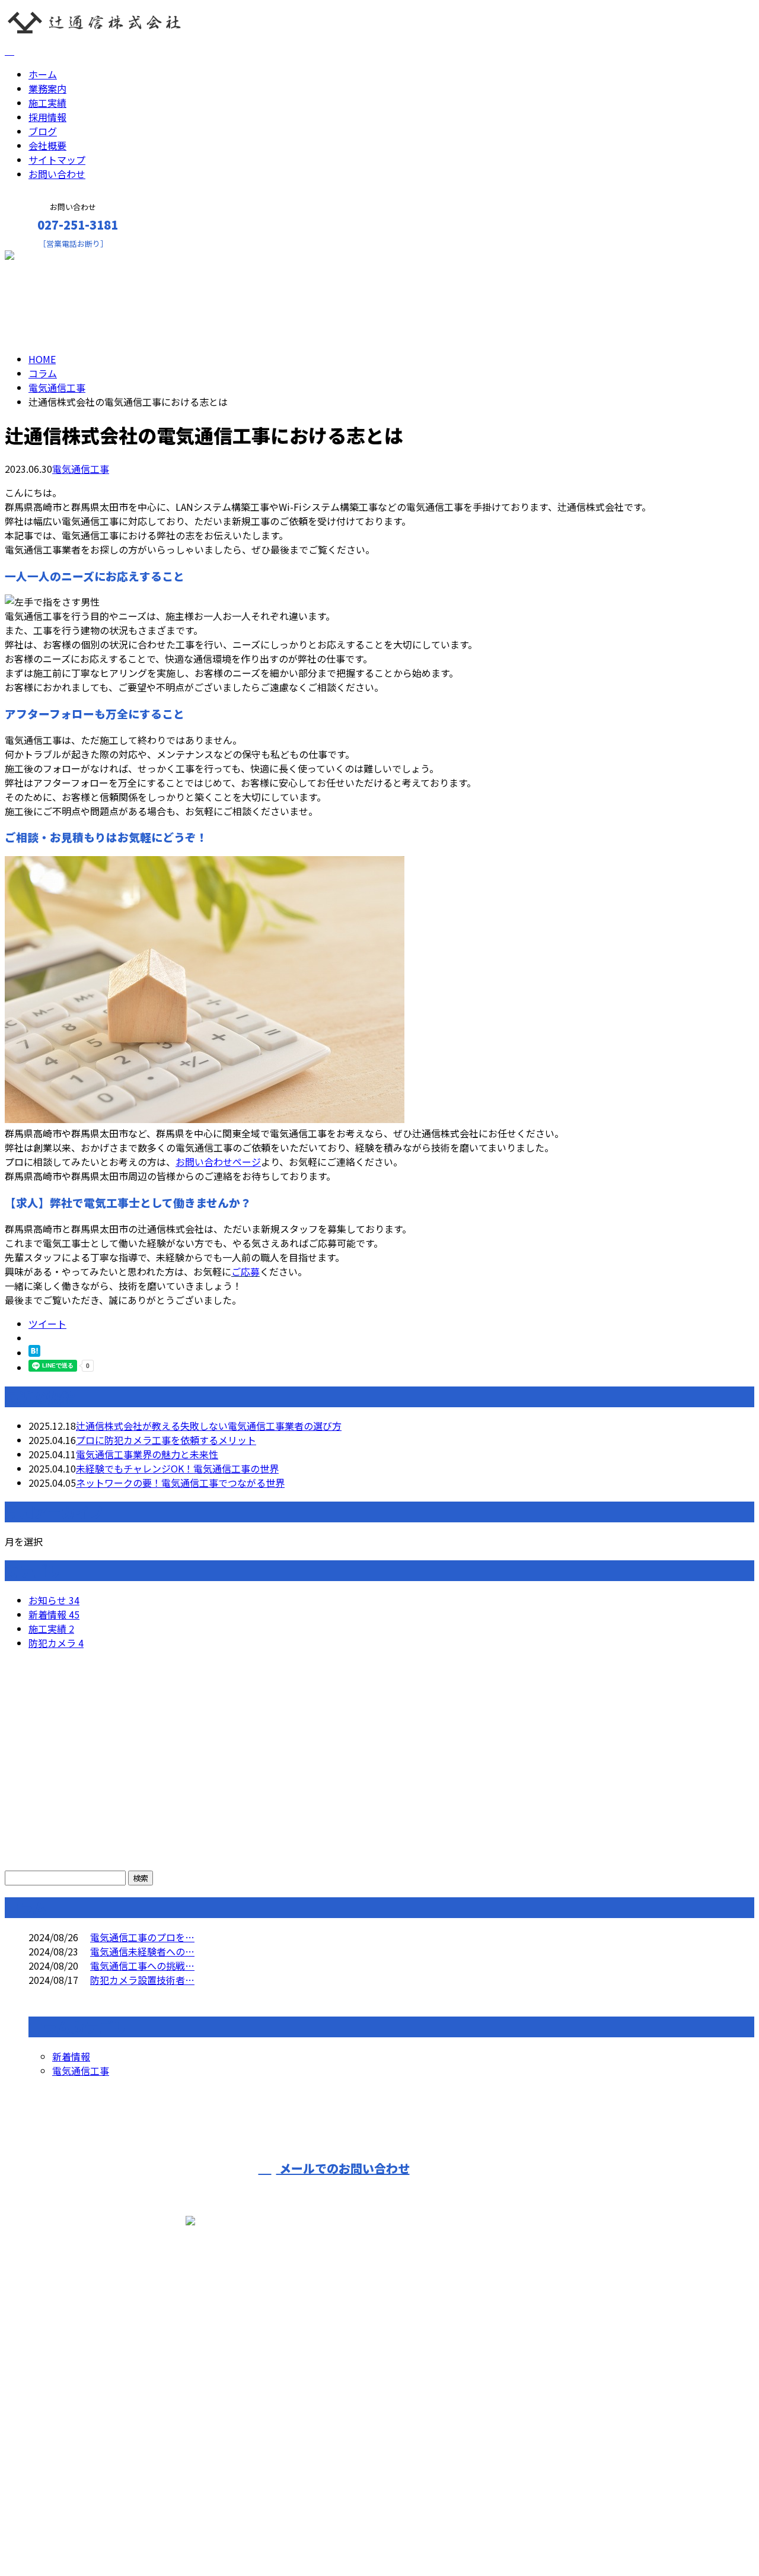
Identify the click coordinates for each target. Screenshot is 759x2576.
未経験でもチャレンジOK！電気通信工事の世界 (177, 1468)
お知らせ (54, 1600)
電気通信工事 (57, 387)
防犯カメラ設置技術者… (142, 1980)
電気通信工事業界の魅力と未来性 (147, 1454)
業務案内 (47, 88)
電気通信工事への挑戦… (142, 1966)
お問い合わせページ (218, 1162)
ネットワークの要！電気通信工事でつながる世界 (180, 1483)
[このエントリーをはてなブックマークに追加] (34, 1353)
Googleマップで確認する (63, 2451)
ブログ (43, 131)
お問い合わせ (57, 174)
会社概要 (47, 145)
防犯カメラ (56, 1643)
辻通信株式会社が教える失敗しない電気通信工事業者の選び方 (209, 1426)
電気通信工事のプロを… (142, 1937)
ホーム (43, 74)
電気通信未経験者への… (142, 1951)
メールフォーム (46, 256)
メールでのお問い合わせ (343, 2168)
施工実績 (47, 103)
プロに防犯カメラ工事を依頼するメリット (166, 1440)
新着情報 (54, 1614)
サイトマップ (57, 160)
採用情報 (47, 117)
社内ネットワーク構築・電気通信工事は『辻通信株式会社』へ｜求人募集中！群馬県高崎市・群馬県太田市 (232, 2536)
